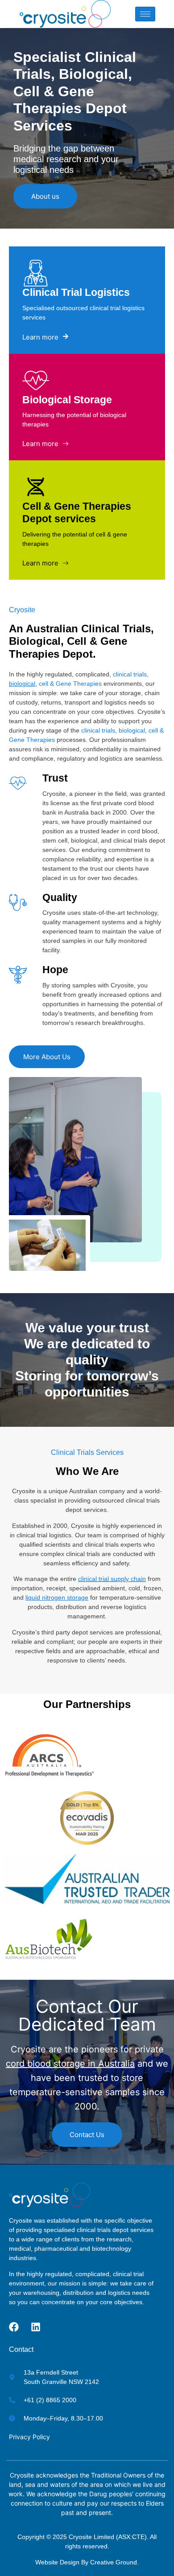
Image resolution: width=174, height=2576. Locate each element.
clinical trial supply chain (112, 1579)
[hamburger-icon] (145, 14)
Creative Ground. (114, 2562)
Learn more (40, 337)
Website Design (57, 2562)
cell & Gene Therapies (70, 684)
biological (132, 730)
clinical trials (130, 674)
